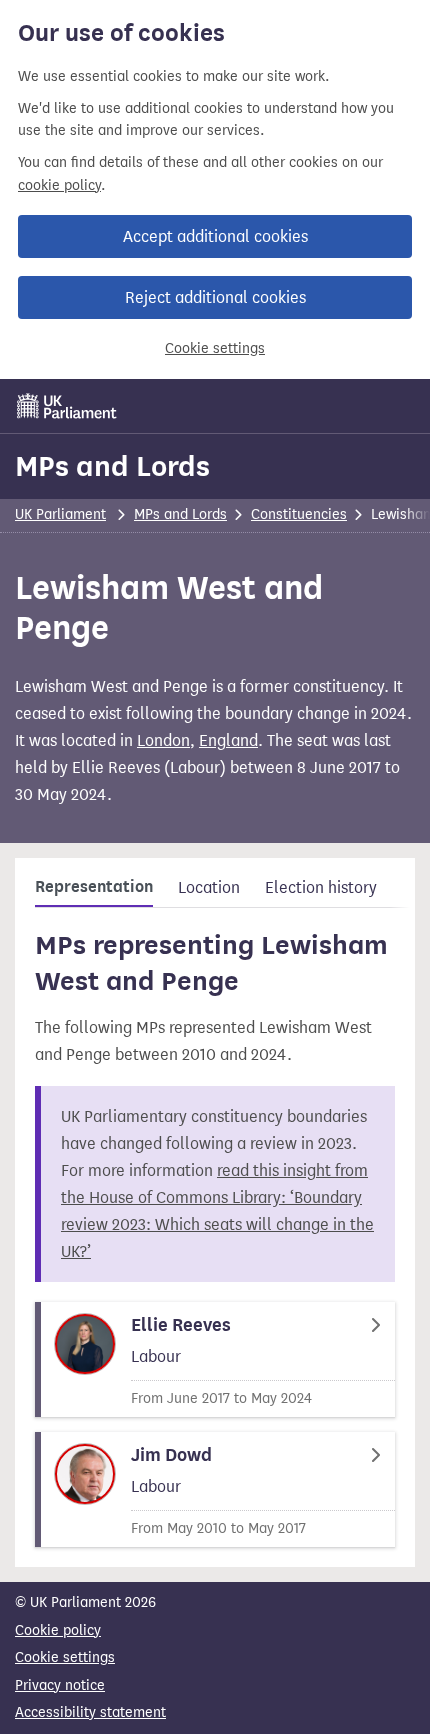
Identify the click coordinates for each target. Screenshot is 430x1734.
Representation (94, 887)
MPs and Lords (112, 466)
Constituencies (299, 514)
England (228, 740)
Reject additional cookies (215, 297)
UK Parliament (60, 514)
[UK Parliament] (67, 406)
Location (209, 887)
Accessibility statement (90, 1712)
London (163, 740)
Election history (321, 887)
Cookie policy (58, 1630)
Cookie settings (215, 348)
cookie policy (59, 185)
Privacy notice (60, 1685)
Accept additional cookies (215, 236)
